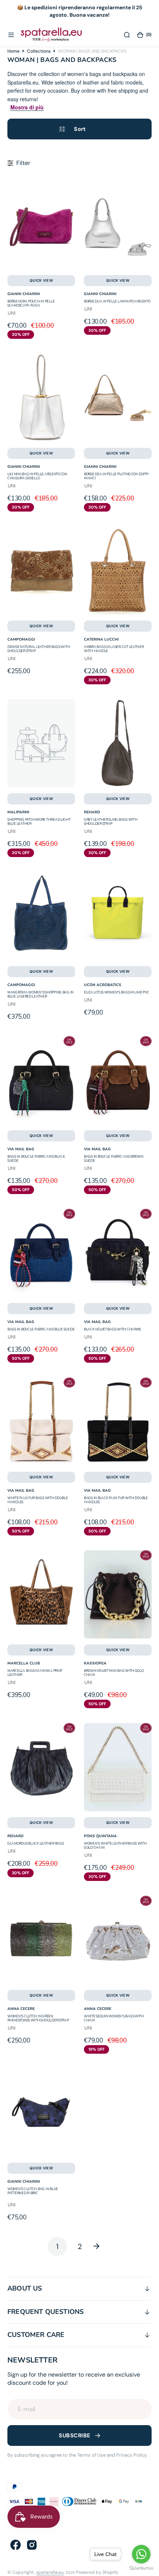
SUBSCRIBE (75, 2436)
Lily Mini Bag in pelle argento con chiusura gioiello (37, 476)
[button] (11, 34)
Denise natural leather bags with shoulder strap (39, 649)
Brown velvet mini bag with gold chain (114, 1673)
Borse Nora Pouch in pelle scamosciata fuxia (31, 303)
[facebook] (16, 2545)
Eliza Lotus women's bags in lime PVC (116, 992)
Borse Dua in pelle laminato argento (117, 301)
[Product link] (41, 225)
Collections (39, 51)
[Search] (127, 34)
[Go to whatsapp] (141, 2554)
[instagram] (32, 2545)
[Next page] (102, 2246)
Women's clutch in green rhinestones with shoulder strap (38, 2018)
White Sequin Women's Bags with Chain (114, 2018)
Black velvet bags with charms (112, 1329)
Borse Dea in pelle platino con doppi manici (116, 476)
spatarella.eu (50, 2572)
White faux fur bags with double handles (38, 1500)
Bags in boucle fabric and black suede (36, 1159)
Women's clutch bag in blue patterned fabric (33, 2191)
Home (13, 51)
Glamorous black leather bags (35, 1843)
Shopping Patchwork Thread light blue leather (39, 822)
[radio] (12, 314)
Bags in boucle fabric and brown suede (114, 1159)
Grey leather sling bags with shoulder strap (111, 822)
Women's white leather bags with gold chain (115, 1846)
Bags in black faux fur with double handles (116, 1500)
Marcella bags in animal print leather (35, 1673)
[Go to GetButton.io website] (141, 2568)
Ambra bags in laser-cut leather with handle (114, 649)
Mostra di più (27, 107)
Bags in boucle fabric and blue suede (41, 1329)
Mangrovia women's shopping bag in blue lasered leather (40, 994)
